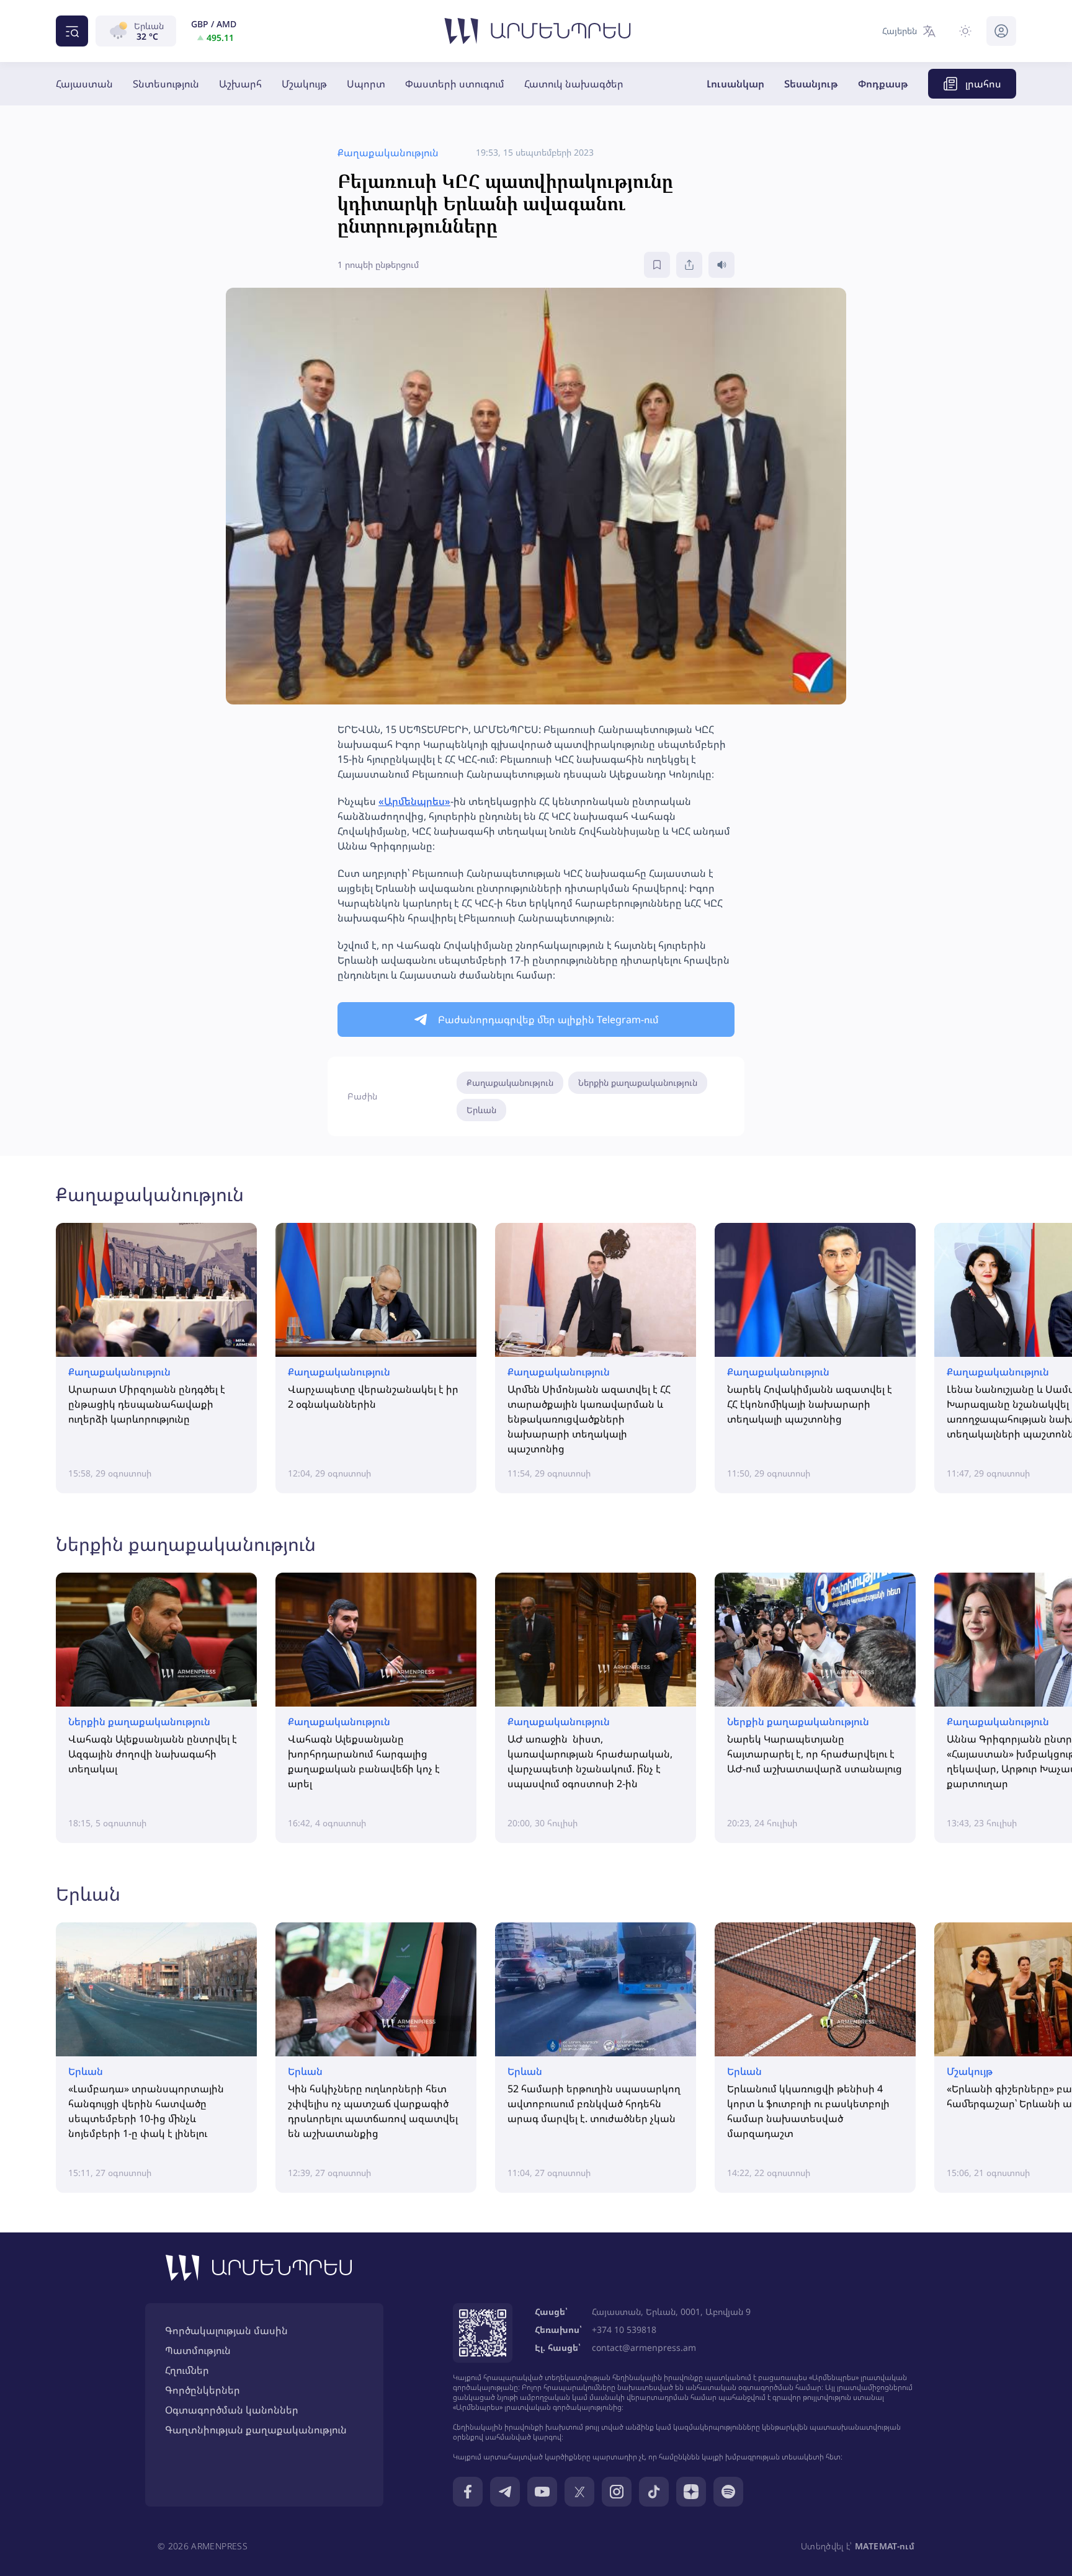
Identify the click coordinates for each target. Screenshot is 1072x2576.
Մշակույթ (304, 84)
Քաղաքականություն (510, 1082)
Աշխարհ (240, 84)
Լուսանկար (735, 84)
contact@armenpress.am (644, 2347)
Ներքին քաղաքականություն (638, 1082)
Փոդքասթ (883, 84)
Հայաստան (84, 84)
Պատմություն (198, 2350)
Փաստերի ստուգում (455, 84)
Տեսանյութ (811, 84)
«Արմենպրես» (414, 801)
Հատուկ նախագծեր (574, 84)
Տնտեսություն (166, 84)
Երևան (481, 1110)
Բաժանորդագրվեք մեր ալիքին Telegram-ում (548, 1019)
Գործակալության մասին (226, 2330)
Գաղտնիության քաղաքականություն (256, 2430)
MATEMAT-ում (885, 2546)
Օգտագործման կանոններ (232, 2410)
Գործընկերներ (203, 2390)
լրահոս (983, 84)
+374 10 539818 (624, 2330)
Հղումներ (187, 2370)
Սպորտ (366, 84)
